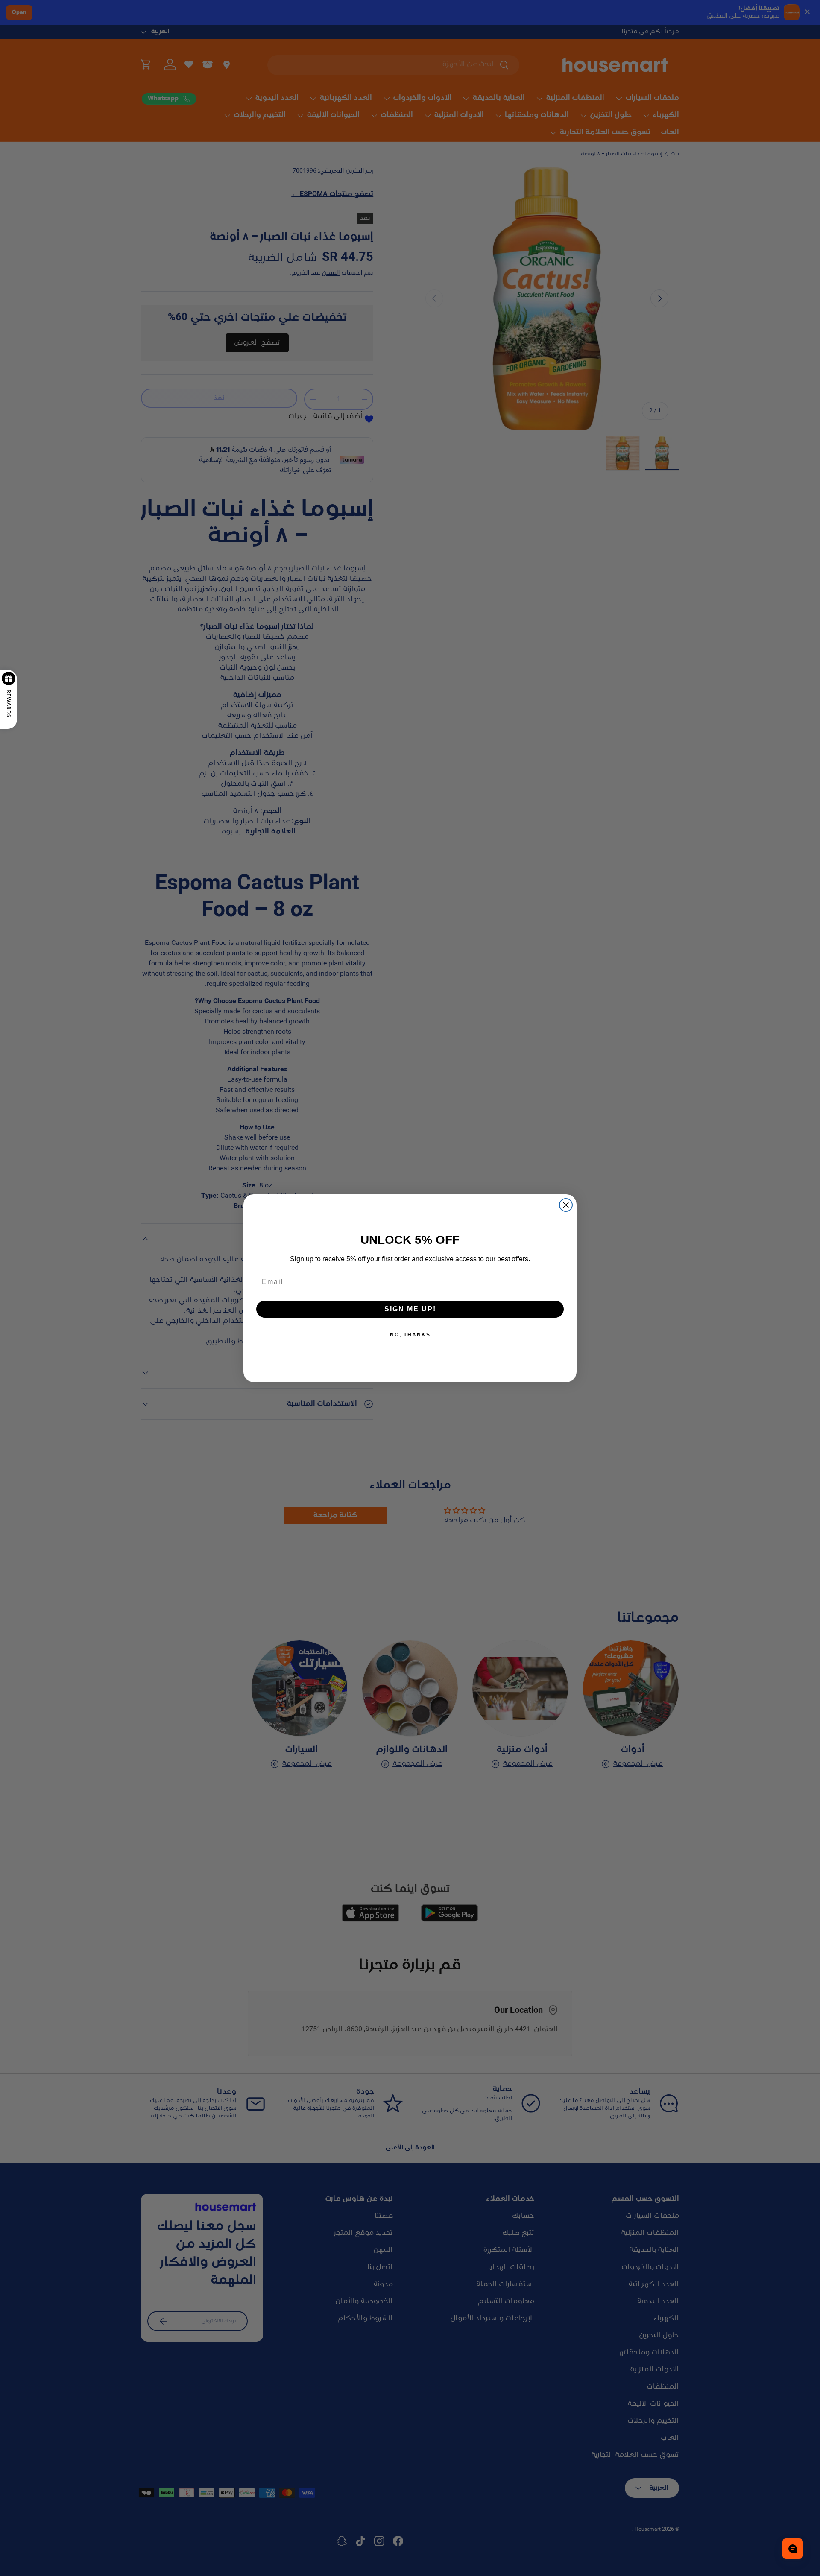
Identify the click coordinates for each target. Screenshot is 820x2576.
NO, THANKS (410, 1335)
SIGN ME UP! (410, 1309)
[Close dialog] (566, 1205)
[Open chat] (793, 2549)
